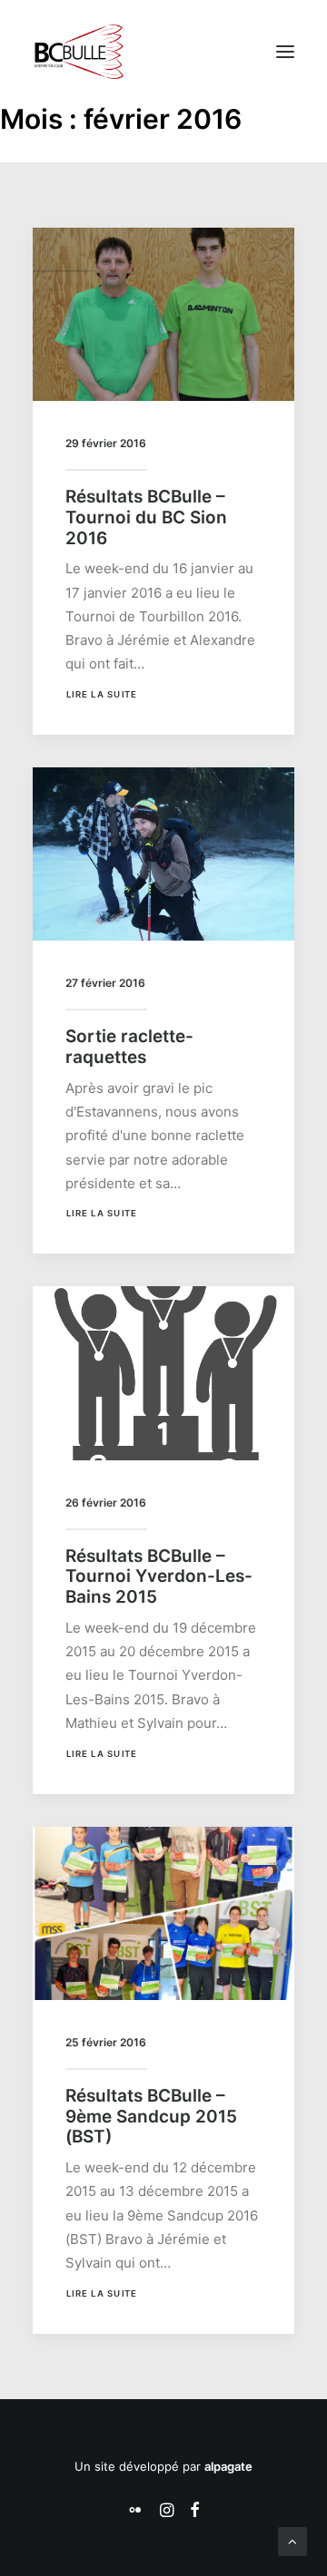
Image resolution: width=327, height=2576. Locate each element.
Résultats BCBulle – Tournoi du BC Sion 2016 (146, 517)
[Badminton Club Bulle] (78, 52)
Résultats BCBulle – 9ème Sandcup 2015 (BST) (151, 2117)
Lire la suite (102, 695)
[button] (285, 52)
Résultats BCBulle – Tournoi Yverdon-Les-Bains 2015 (159, 1577)
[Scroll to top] (292, 2540)
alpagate (228, 2466)
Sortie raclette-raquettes (129, 1047)
